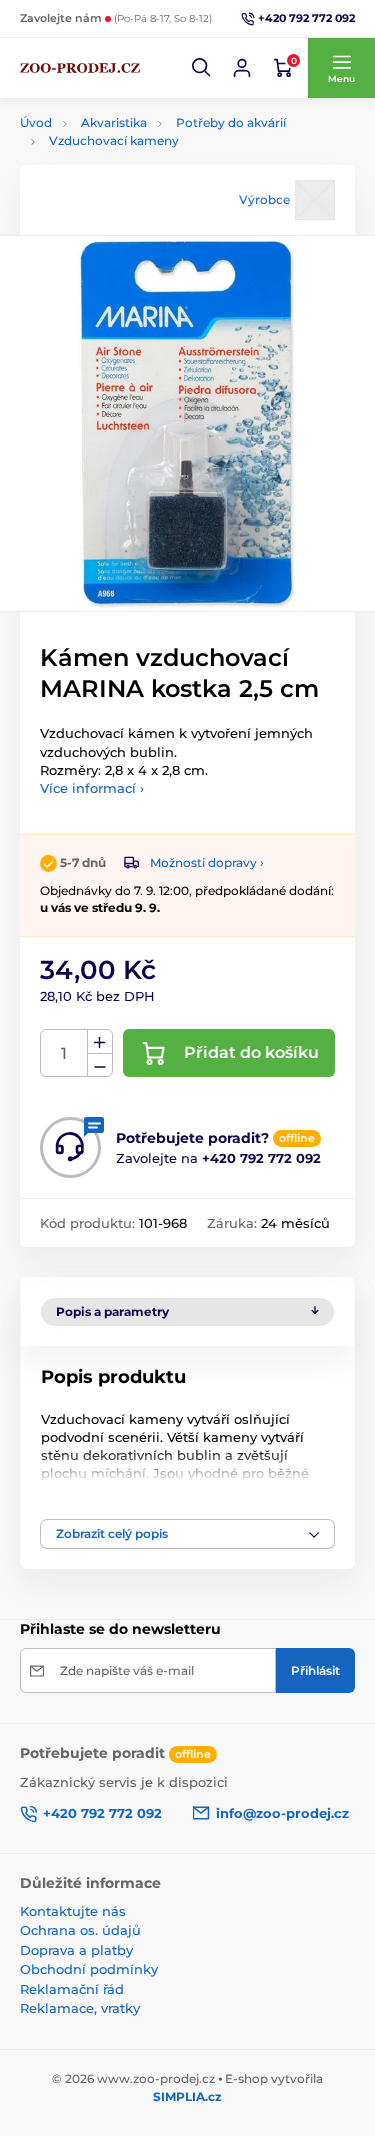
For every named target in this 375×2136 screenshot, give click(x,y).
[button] (202, 68)
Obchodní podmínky (89, 1969)
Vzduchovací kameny (114, 140)
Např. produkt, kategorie (147, 126)
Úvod (36, 122)
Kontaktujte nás (73, 1911)
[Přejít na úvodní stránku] (80, 68)
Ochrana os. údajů (80, 1930)
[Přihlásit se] (242, 68)
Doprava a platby (76, 1950)
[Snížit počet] (100, 1065)
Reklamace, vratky (80, 2008)
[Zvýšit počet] (100, 1042)
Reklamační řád (72, 1989)
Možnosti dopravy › (207, 862)
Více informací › (92, 788)
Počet (64, 1053)
